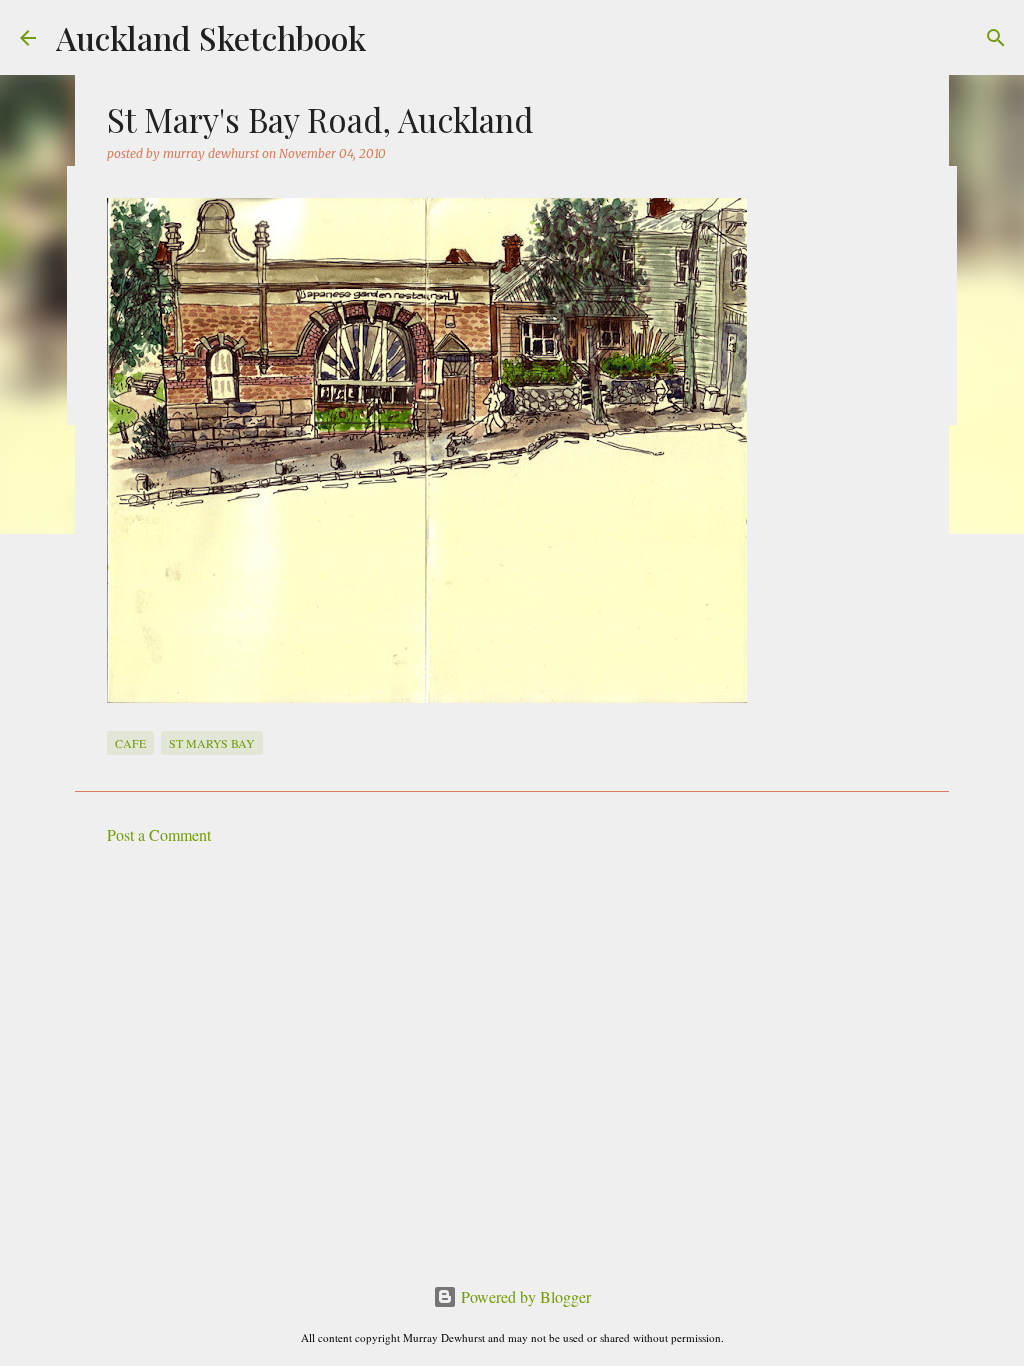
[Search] (996, 38)
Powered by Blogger (524, 1296)
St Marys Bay (212, 743)
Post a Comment (159, 834)
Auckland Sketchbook (211, 37)
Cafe (130, 743)
